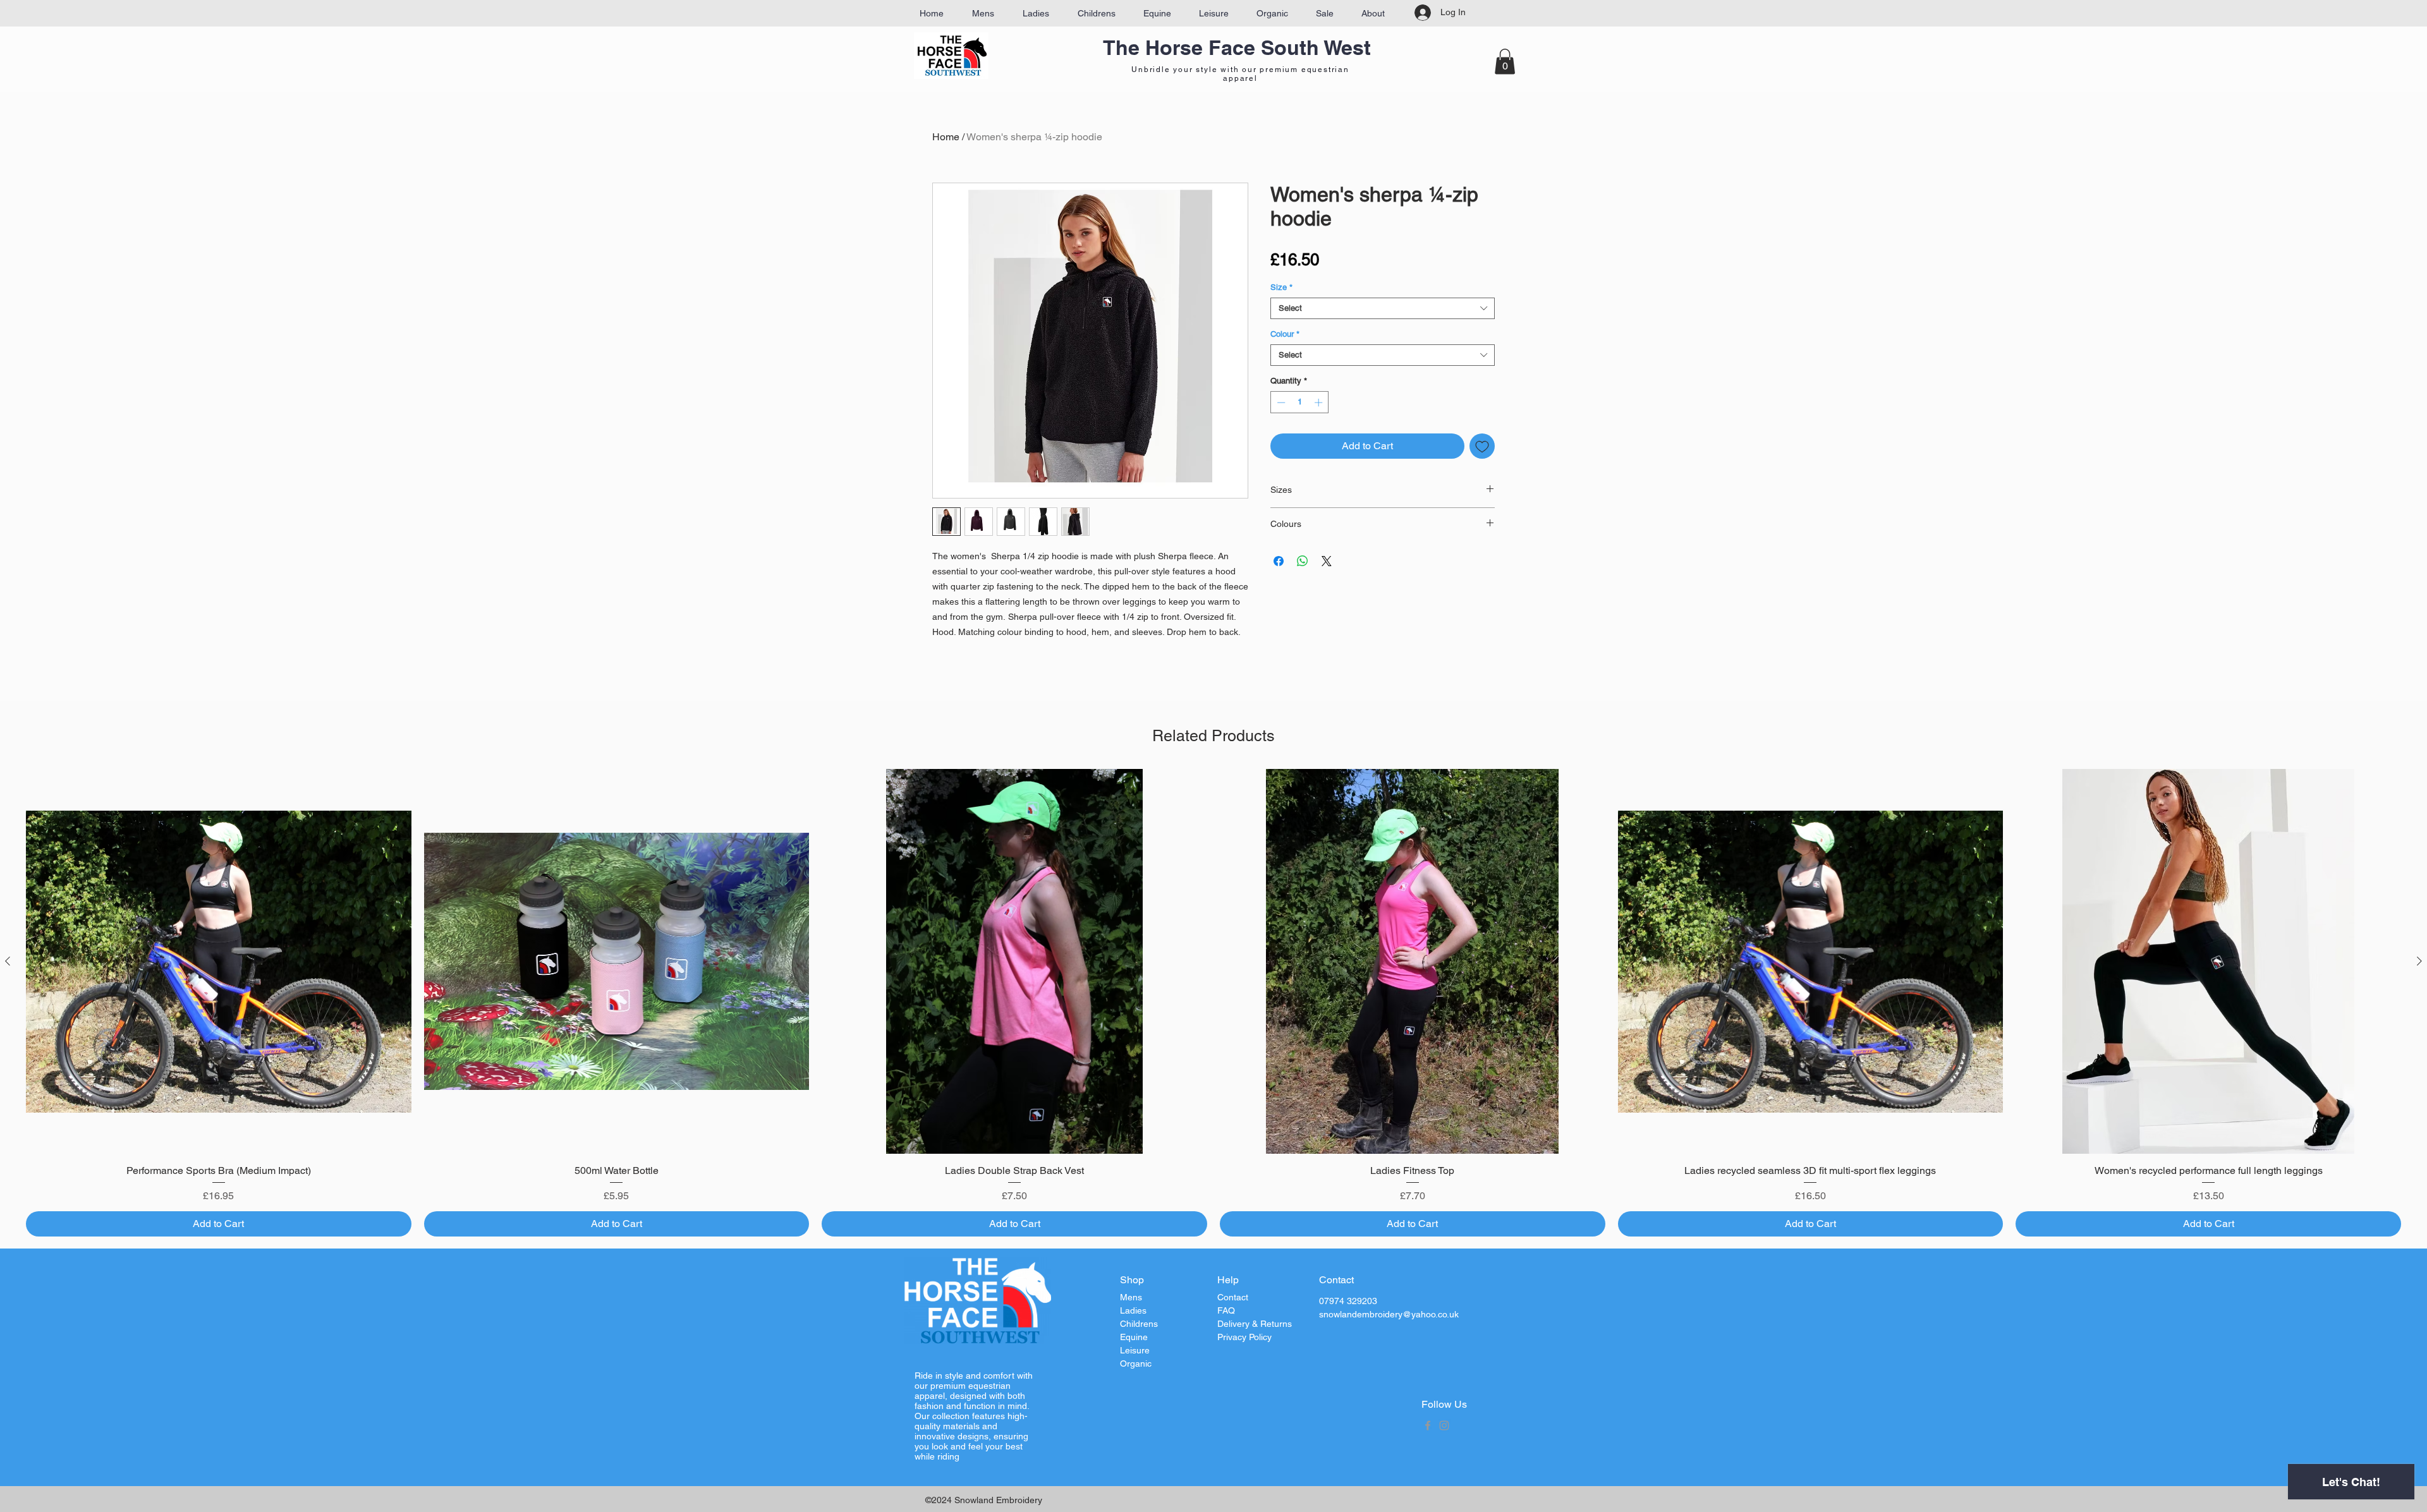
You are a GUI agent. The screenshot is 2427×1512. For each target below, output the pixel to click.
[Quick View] (219, 962)
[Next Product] (2419, 961)
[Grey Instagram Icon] (1444, 1425)
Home (946, 137)
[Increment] (1320, 402)
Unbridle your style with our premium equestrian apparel (1240, 74)
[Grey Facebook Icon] (1428, 1425)
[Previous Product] (8, 961)
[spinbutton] (1300, 402)
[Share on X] (1327, 561)
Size (1281, 287)
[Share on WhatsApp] (1303, 561)
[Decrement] (1280, 402)
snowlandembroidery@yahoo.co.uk (1389, 1314)
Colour (1285, 334)
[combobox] (1383, 308)
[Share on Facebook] (1279, 561)
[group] (1213, 1003)
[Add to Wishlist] (1482, 446)
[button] (1505, 62)
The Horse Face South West (1237, 47)
